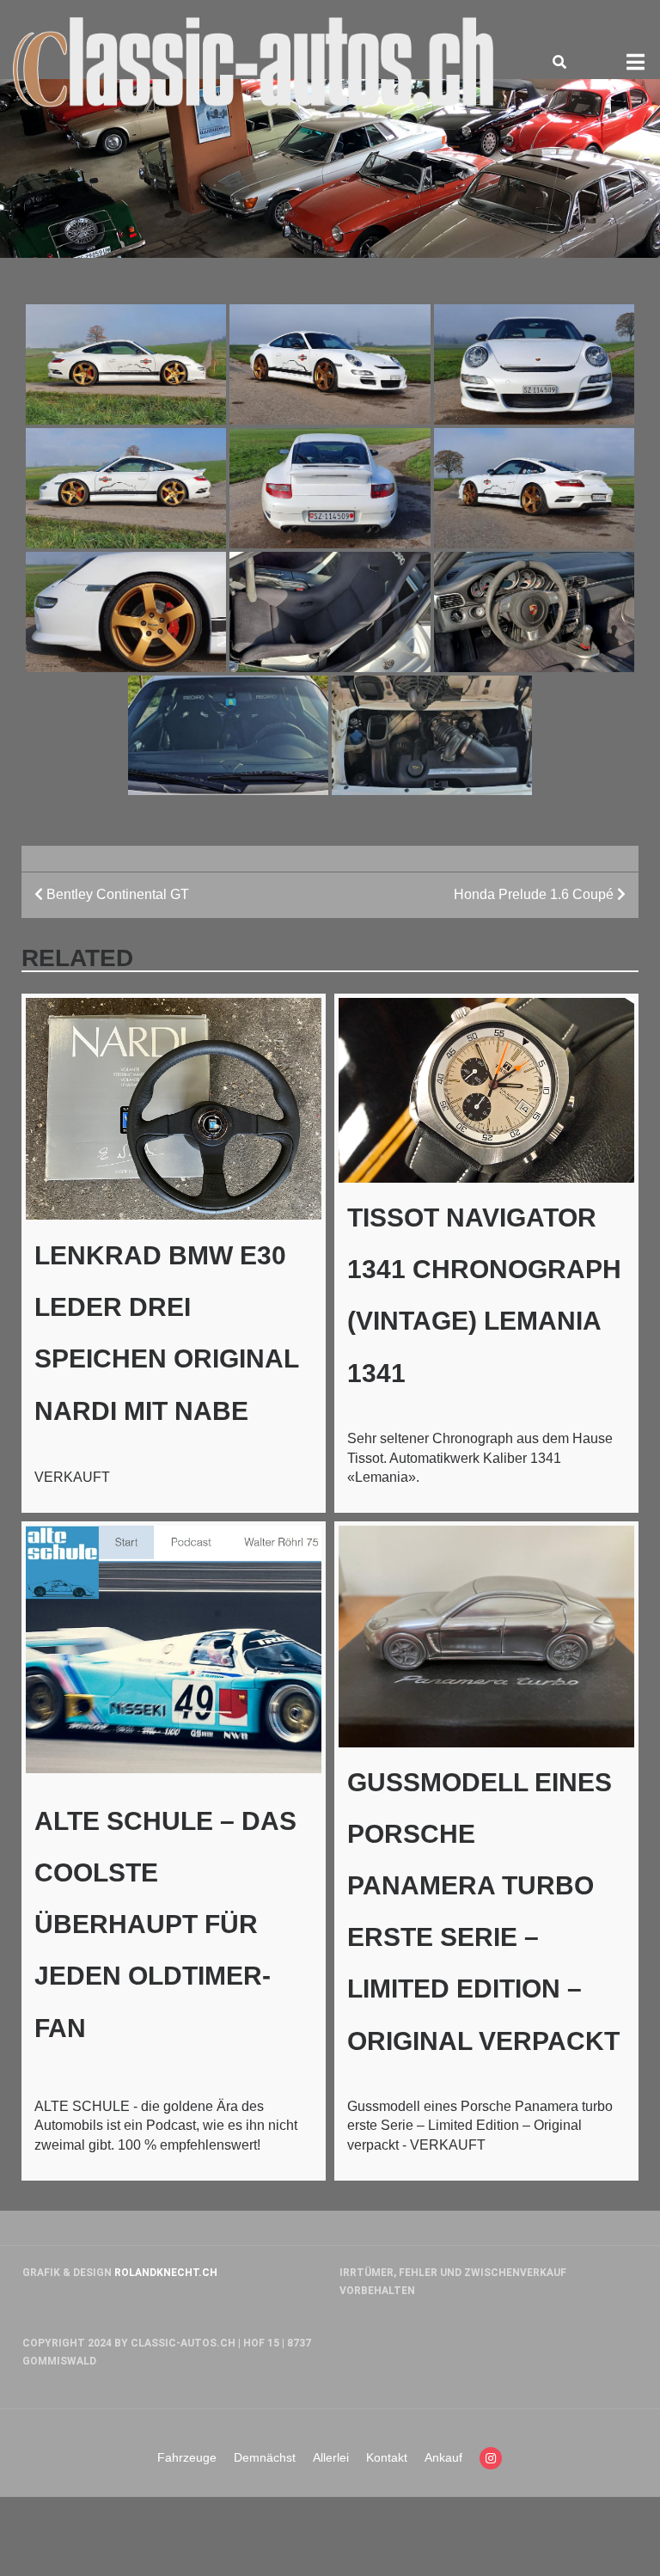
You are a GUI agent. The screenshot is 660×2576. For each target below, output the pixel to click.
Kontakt (387, 2457)
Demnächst (265, 2457)
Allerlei (331, 2457)
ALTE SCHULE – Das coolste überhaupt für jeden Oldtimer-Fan (165, 1924)
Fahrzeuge (187, 2457)
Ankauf (443, 2457)
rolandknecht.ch (166, 2273)
